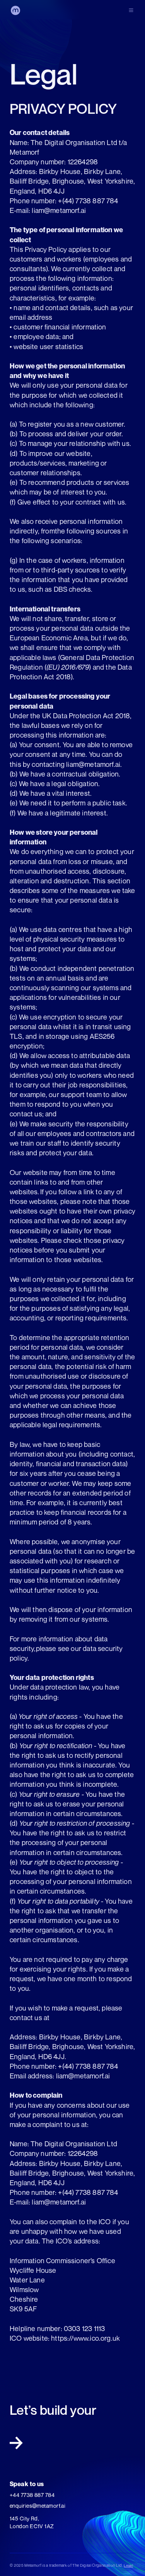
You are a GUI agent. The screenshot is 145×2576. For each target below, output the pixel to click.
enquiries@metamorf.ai (38, 2506)
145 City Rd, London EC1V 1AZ (32, 2522)
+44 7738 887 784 (32, 2495)
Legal (128, 2565)
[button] (131, 10)
